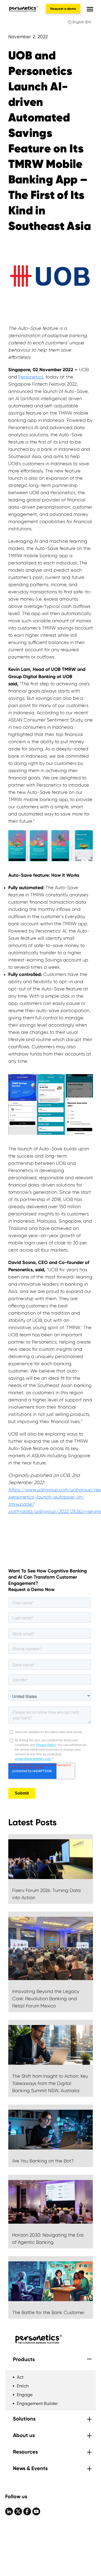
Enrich (23, 2386)
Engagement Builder (37, 2403)
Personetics (31, 377)
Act (20, 2377)
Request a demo (63, 9)
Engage (25, 2395)
